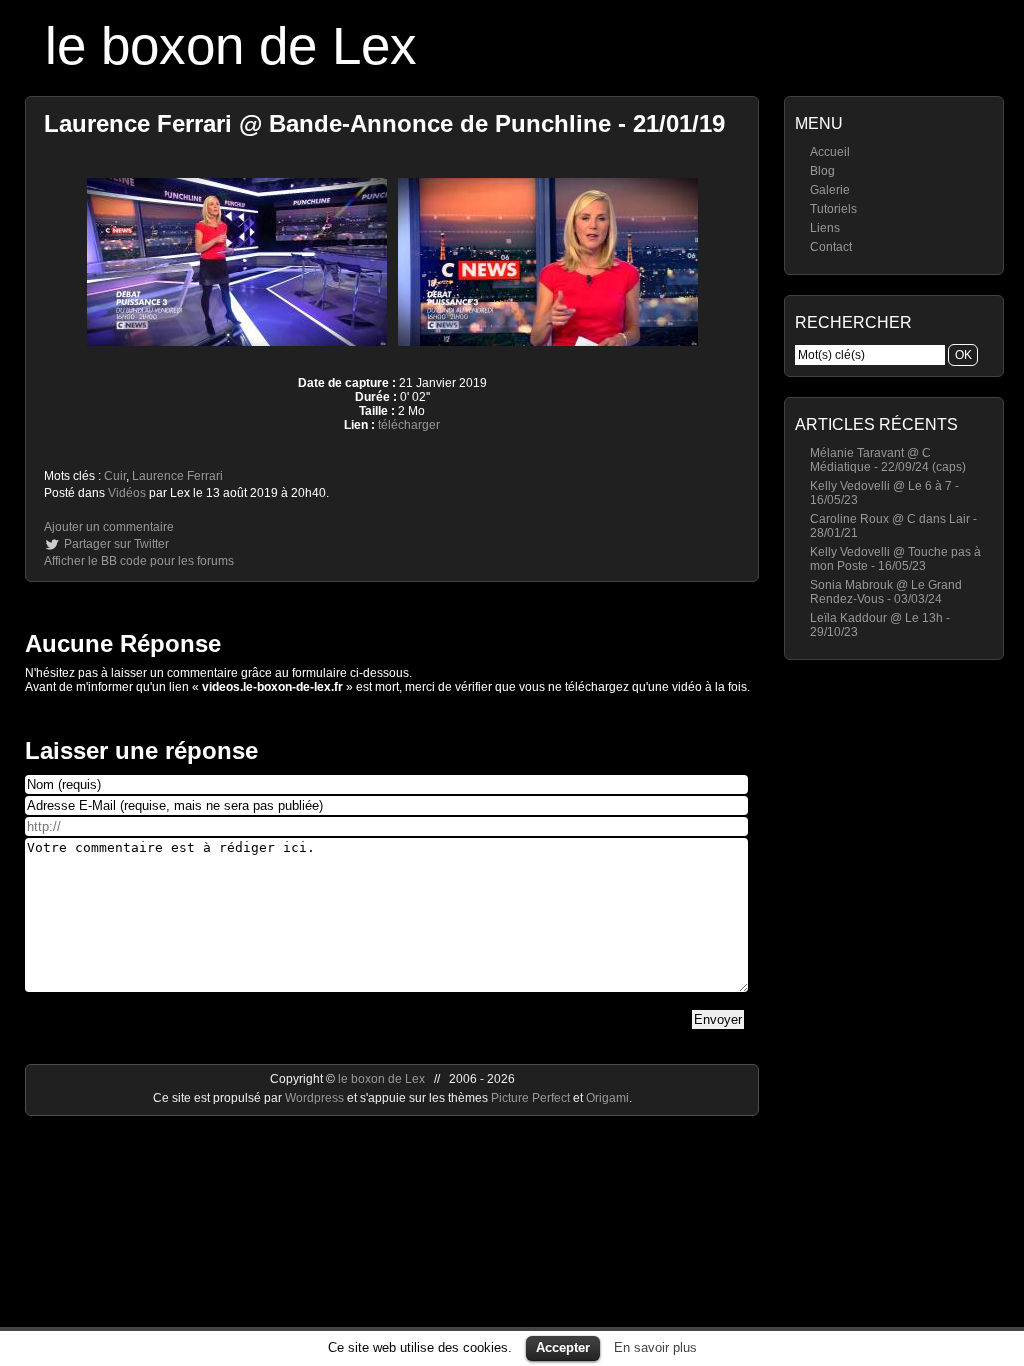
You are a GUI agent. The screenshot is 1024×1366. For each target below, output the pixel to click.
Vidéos (127, 493)
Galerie (830, 190)
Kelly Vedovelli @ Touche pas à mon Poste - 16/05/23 (895, 559)
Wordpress (316, 1098)
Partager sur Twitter (116, 544)
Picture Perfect (530, 1098)
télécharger (409, 425)
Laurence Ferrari (177, 476)
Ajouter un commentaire (109, 527)
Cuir (115, 476)
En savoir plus (655, 1347)
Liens (825, 228)
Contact (831, 247)
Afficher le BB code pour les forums (139, 561)
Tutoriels (833, 209)
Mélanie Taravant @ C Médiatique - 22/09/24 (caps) (888, 460)
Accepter (563, 1347)
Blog (822, 171)
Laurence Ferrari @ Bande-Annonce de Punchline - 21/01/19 (384, 123)
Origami (607, 1098)
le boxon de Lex (231, 45)
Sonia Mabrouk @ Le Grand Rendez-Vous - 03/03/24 (886, 592)
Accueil (830, 152)
